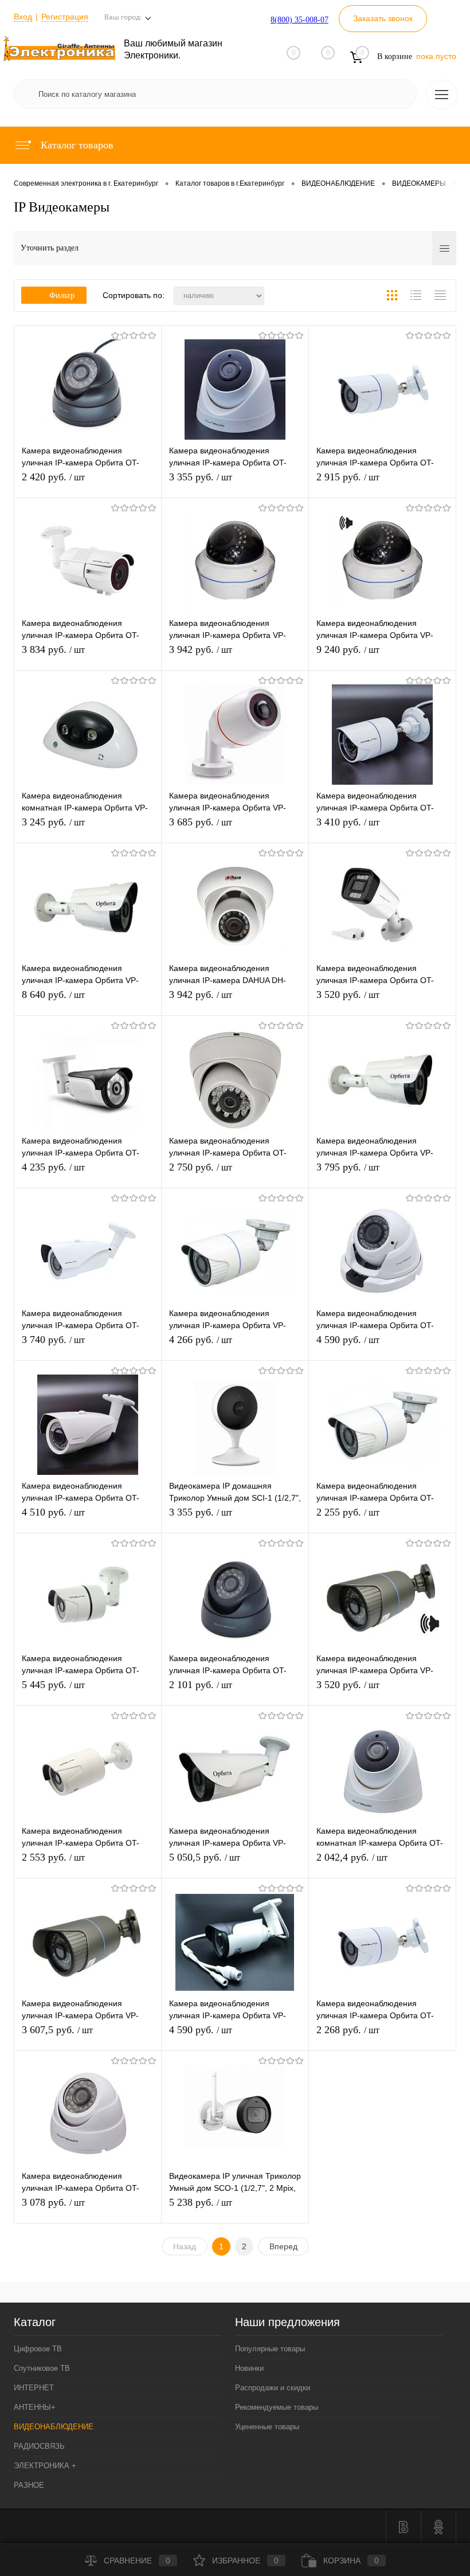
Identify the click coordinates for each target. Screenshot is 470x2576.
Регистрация (65, 17)
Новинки (249, 2368)
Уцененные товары (267, 2427)
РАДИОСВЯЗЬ (39, 2446)
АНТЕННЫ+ (35, 2407)
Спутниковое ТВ (42, 2368)
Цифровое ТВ (38, 2349)
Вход (23, 17)
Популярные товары (270, 2349)
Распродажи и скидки (273, 2388)
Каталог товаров (76, 145)
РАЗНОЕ (29, 2485)
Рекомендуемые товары (277, 2407)
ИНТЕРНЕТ (34, 2388)
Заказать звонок (383, 18)
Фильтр (62, 295)
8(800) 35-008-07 (299, 20)
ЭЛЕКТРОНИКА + (45, 2466)
